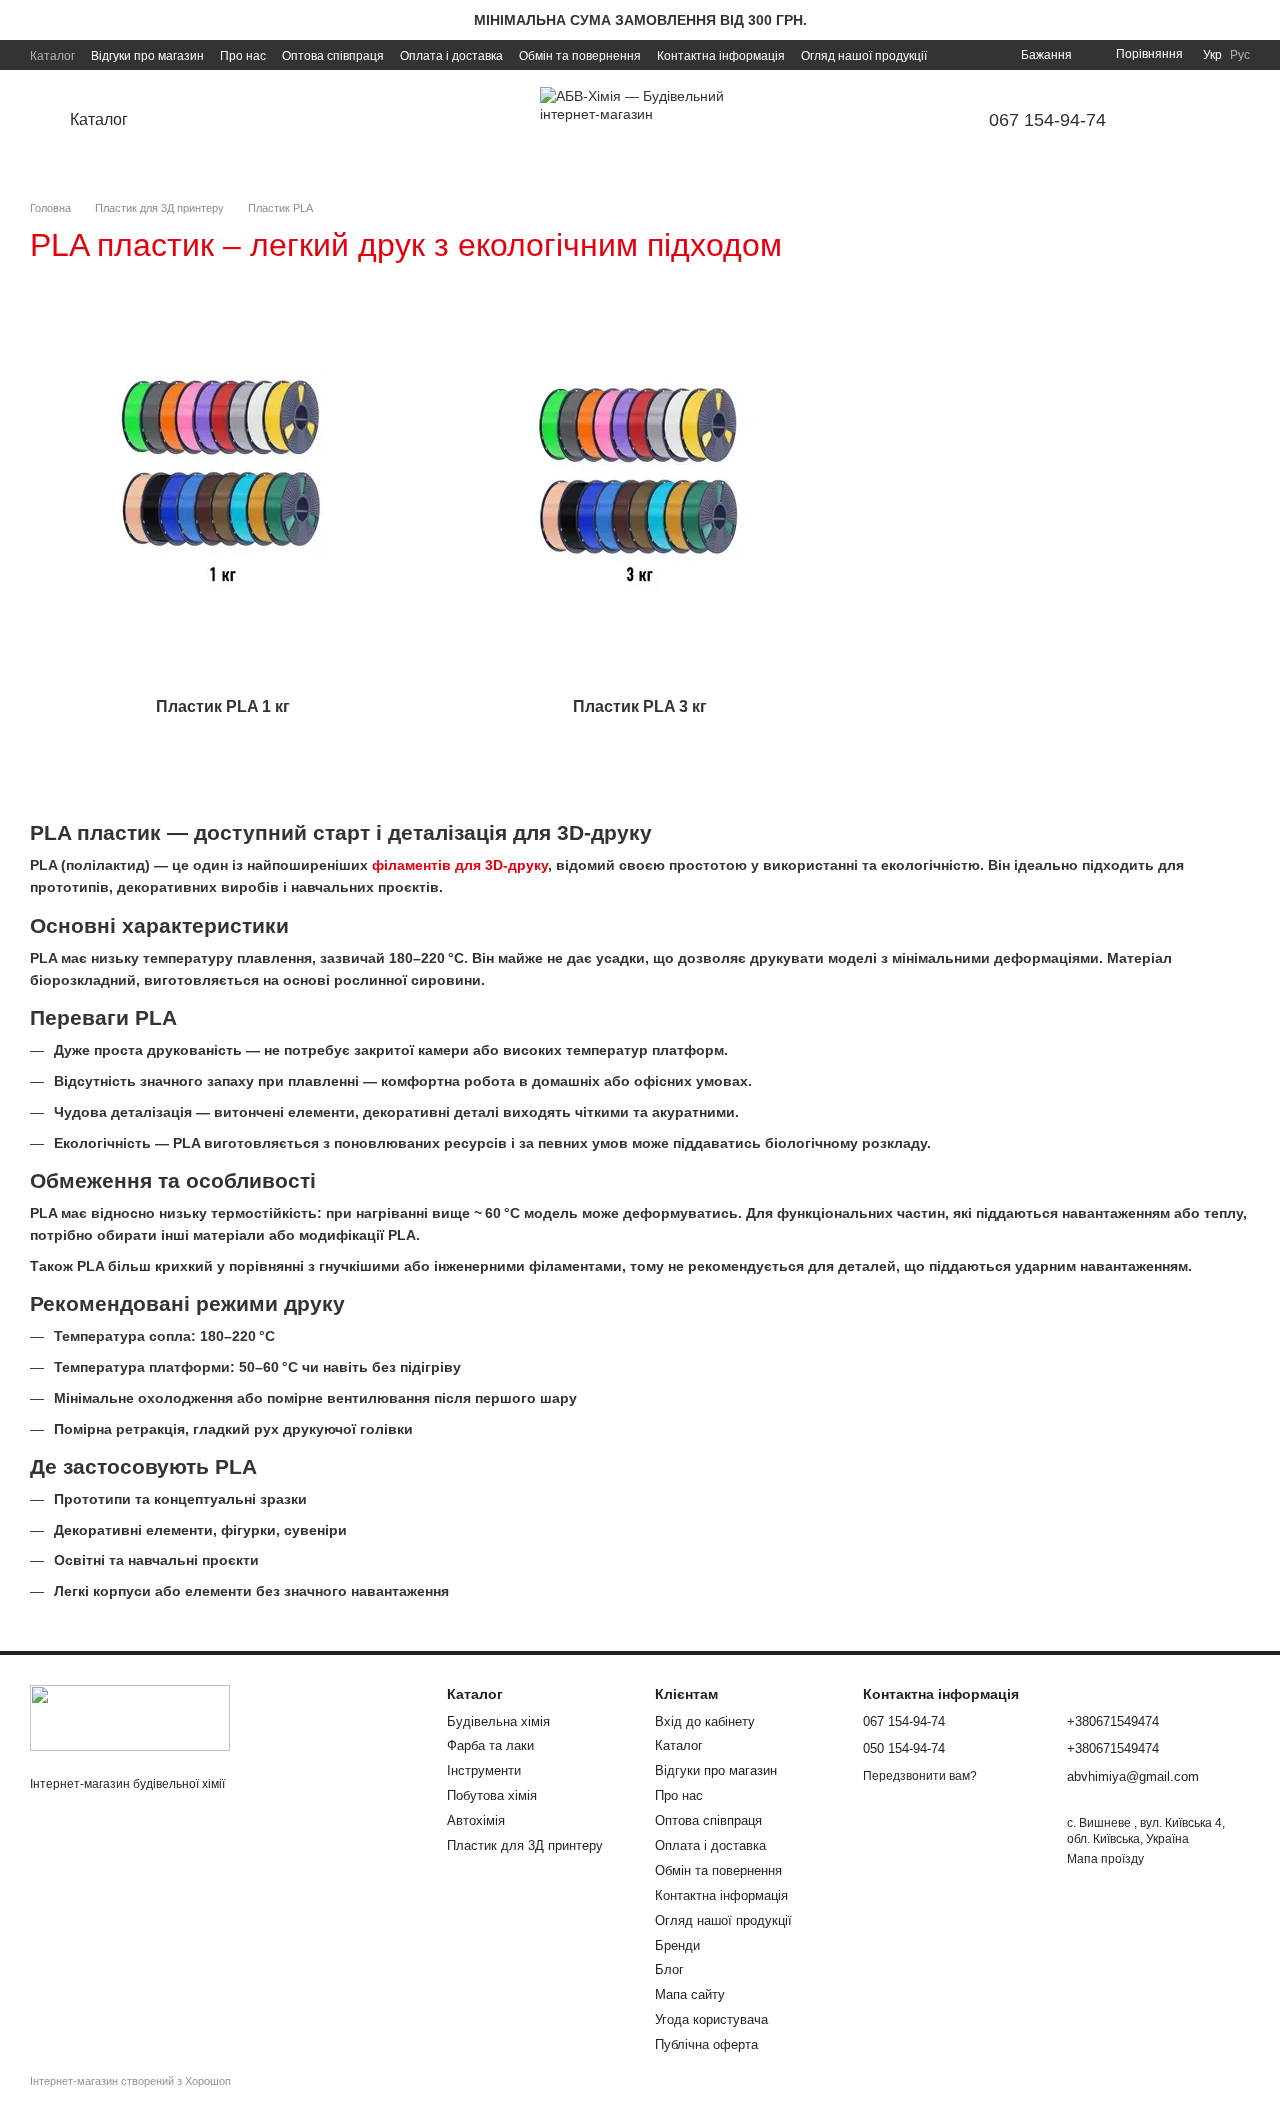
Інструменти (484, 1770)
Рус (1240, 55)
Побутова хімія (492, 1795)
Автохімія (476, 1820)
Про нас (243, 56)
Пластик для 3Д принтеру (525, 1845)
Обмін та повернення (580, 56)
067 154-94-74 (1047, 120)
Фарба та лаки (490, 1745)
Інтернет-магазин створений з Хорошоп (130, 2081)
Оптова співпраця (333, 56)
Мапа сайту (690, 1994)
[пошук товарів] (204, 120)
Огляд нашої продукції (864, 56)
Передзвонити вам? (920, 1776)
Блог (669, 1969)
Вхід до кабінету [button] (705, 1721)
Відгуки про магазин (147, 56)
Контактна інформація (721, 56)
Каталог (52, 56)
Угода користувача (711, 2019)
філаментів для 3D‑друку (460, 865)
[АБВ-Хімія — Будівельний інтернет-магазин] (130, 1718)
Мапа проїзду (1105, 1859)
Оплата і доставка (451, 56)
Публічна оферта (706, 2044)
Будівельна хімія (498, 1721)
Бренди (677, 1945)
